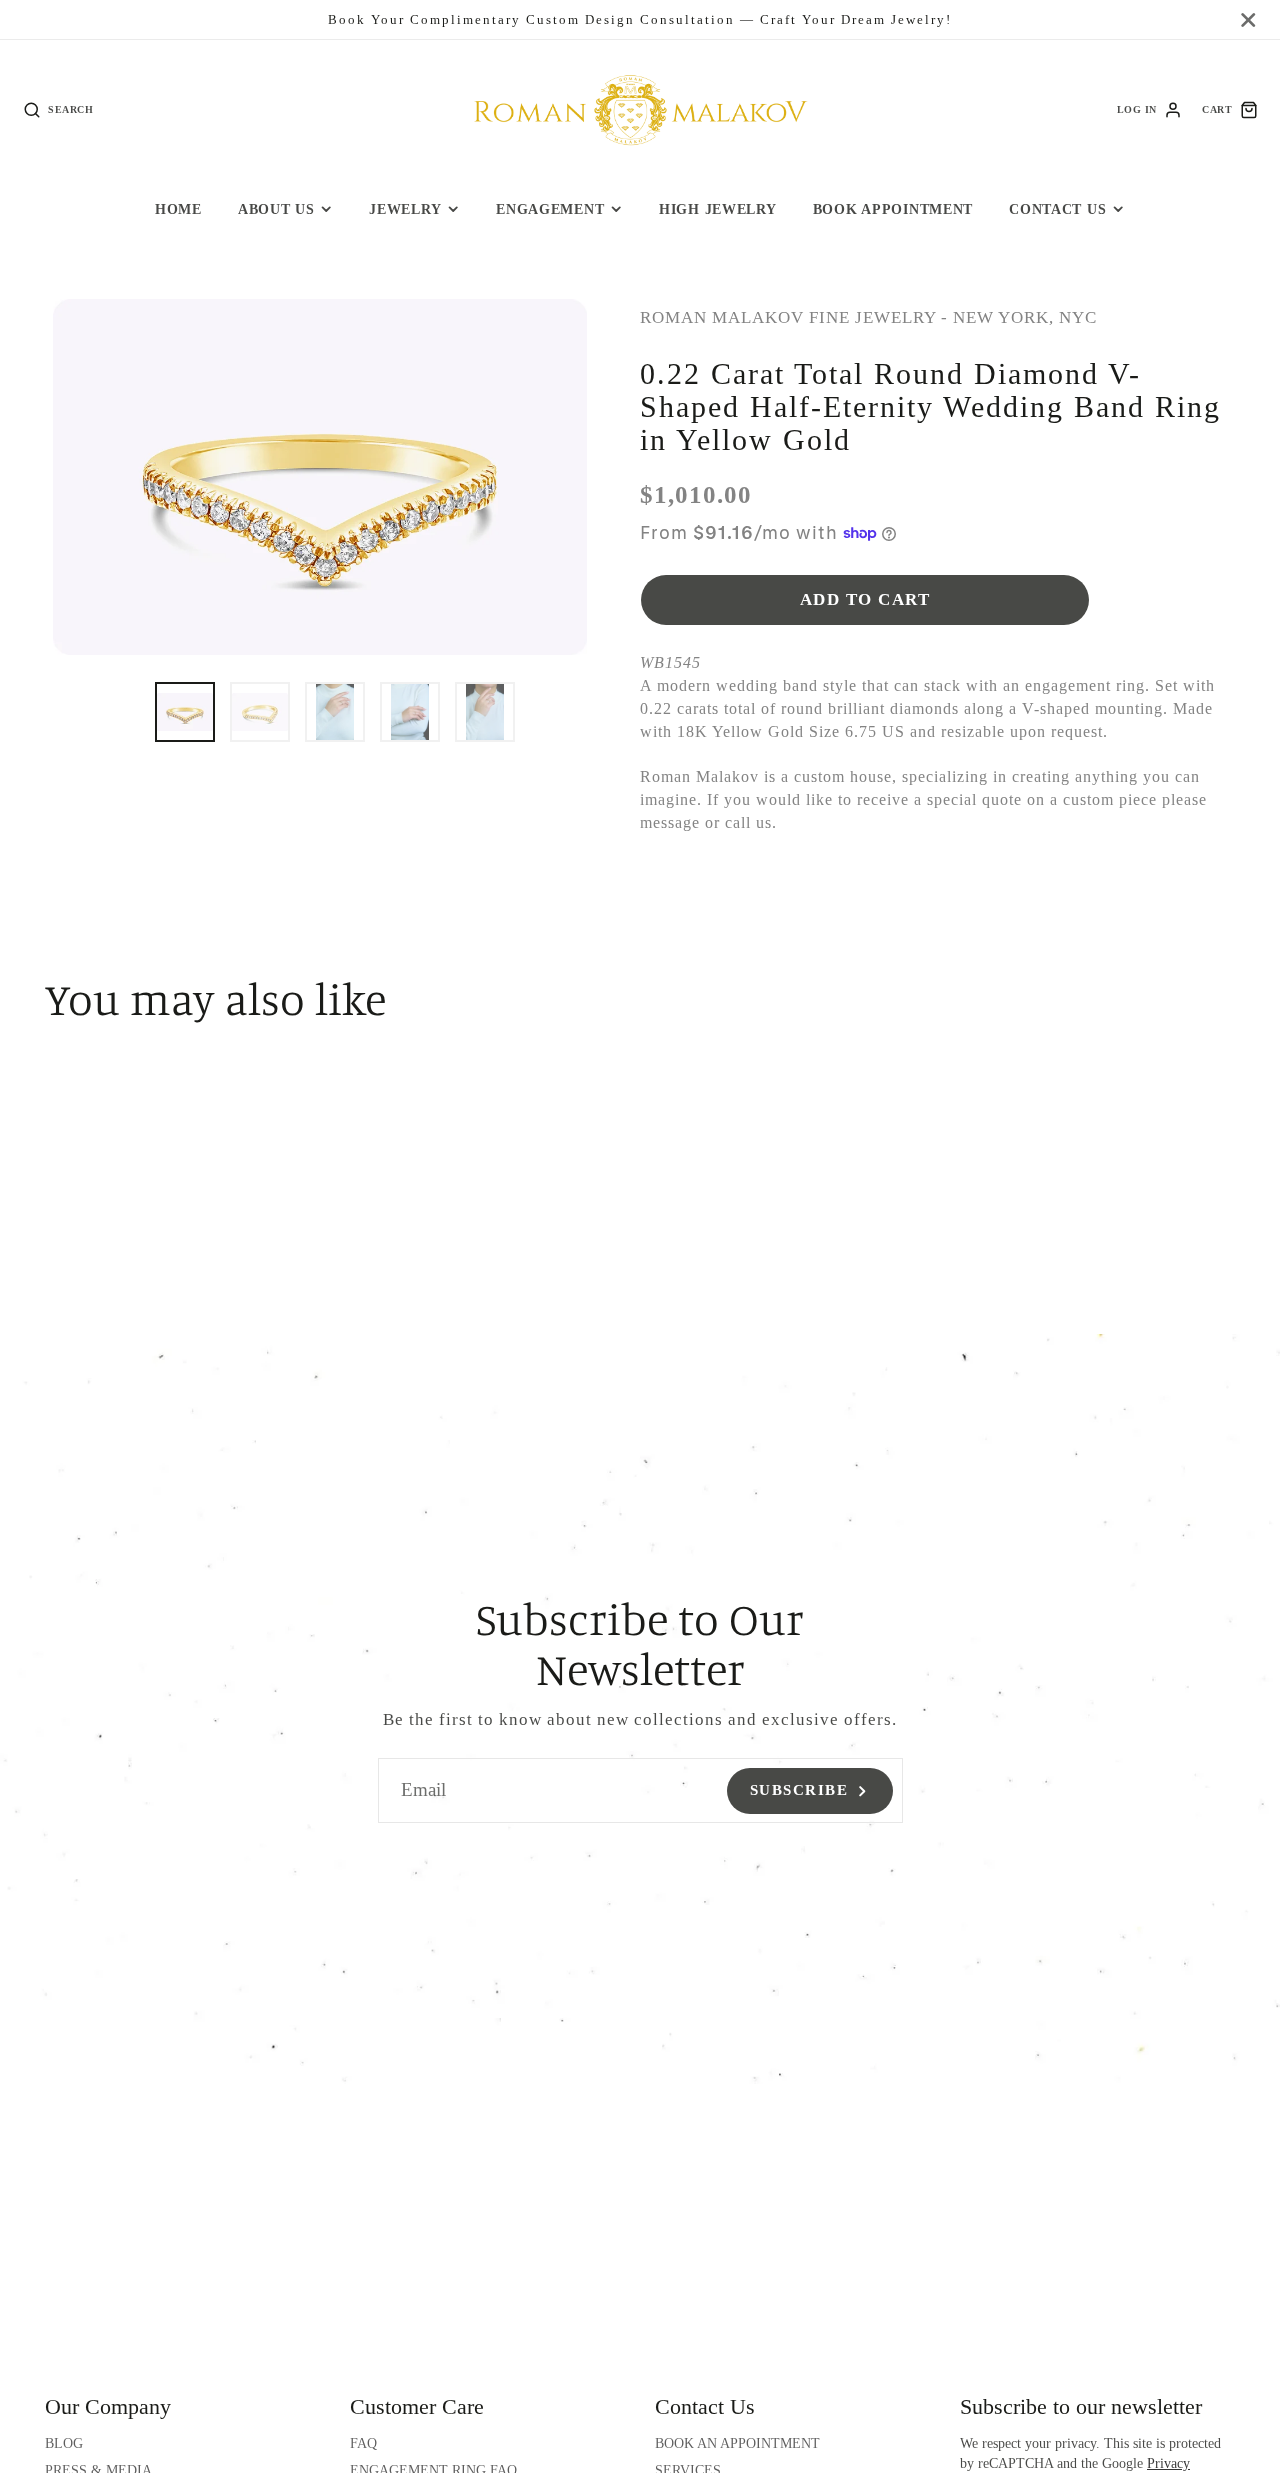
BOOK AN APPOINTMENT (737, 2443)
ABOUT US (276, 209)
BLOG (64, 2443)
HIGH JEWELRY (718, 209)
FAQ (363, 2443)
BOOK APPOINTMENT (893, 209)
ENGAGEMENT (550, 209)
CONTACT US (1057, 209)
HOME (178, 209)
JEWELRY (405, 209)
